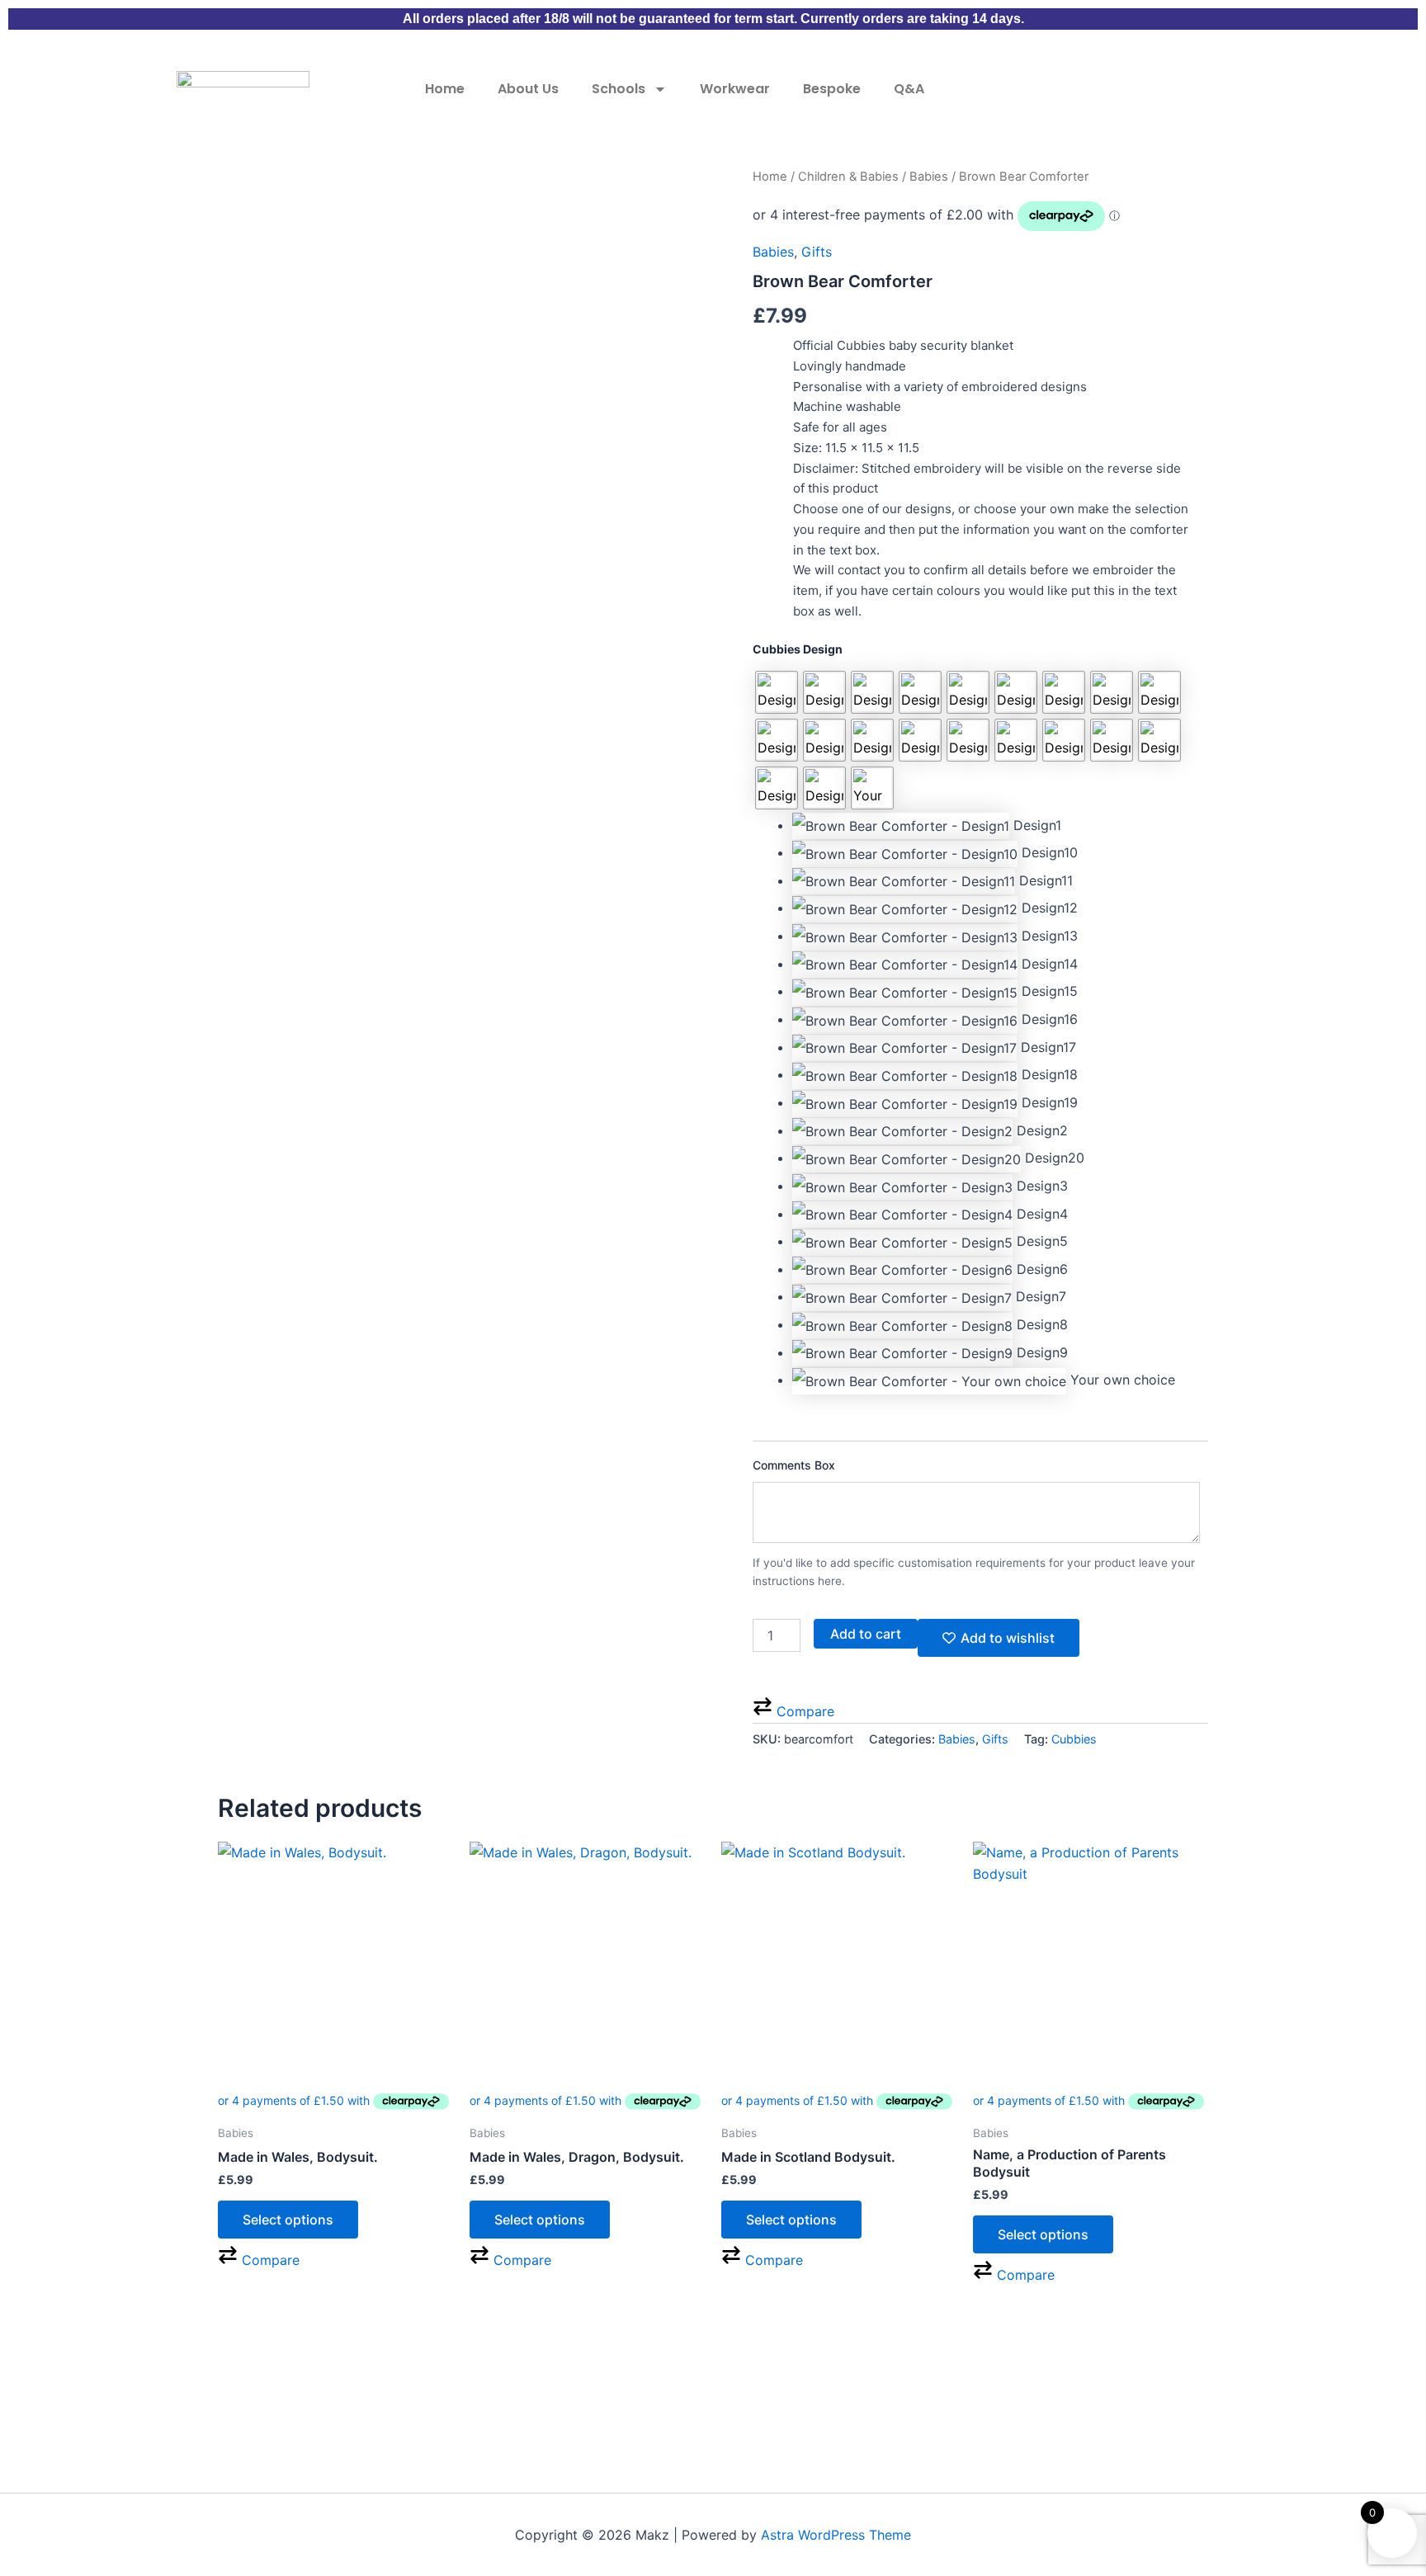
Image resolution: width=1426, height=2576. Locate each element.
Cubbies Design (798, 649)
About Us (528, 89)
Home (445, 89)
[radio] (777, 692)
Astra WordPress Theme (836, 2535)
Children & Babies (848, 177)
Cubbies (1074, 1739)
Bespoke (832, 89)
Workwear (735, 89)
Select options (288, 2220)
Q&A (909, 89)
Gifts (817, 252)
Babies (929, 177)
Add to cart (866, 1634)
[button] (1000, 826)
